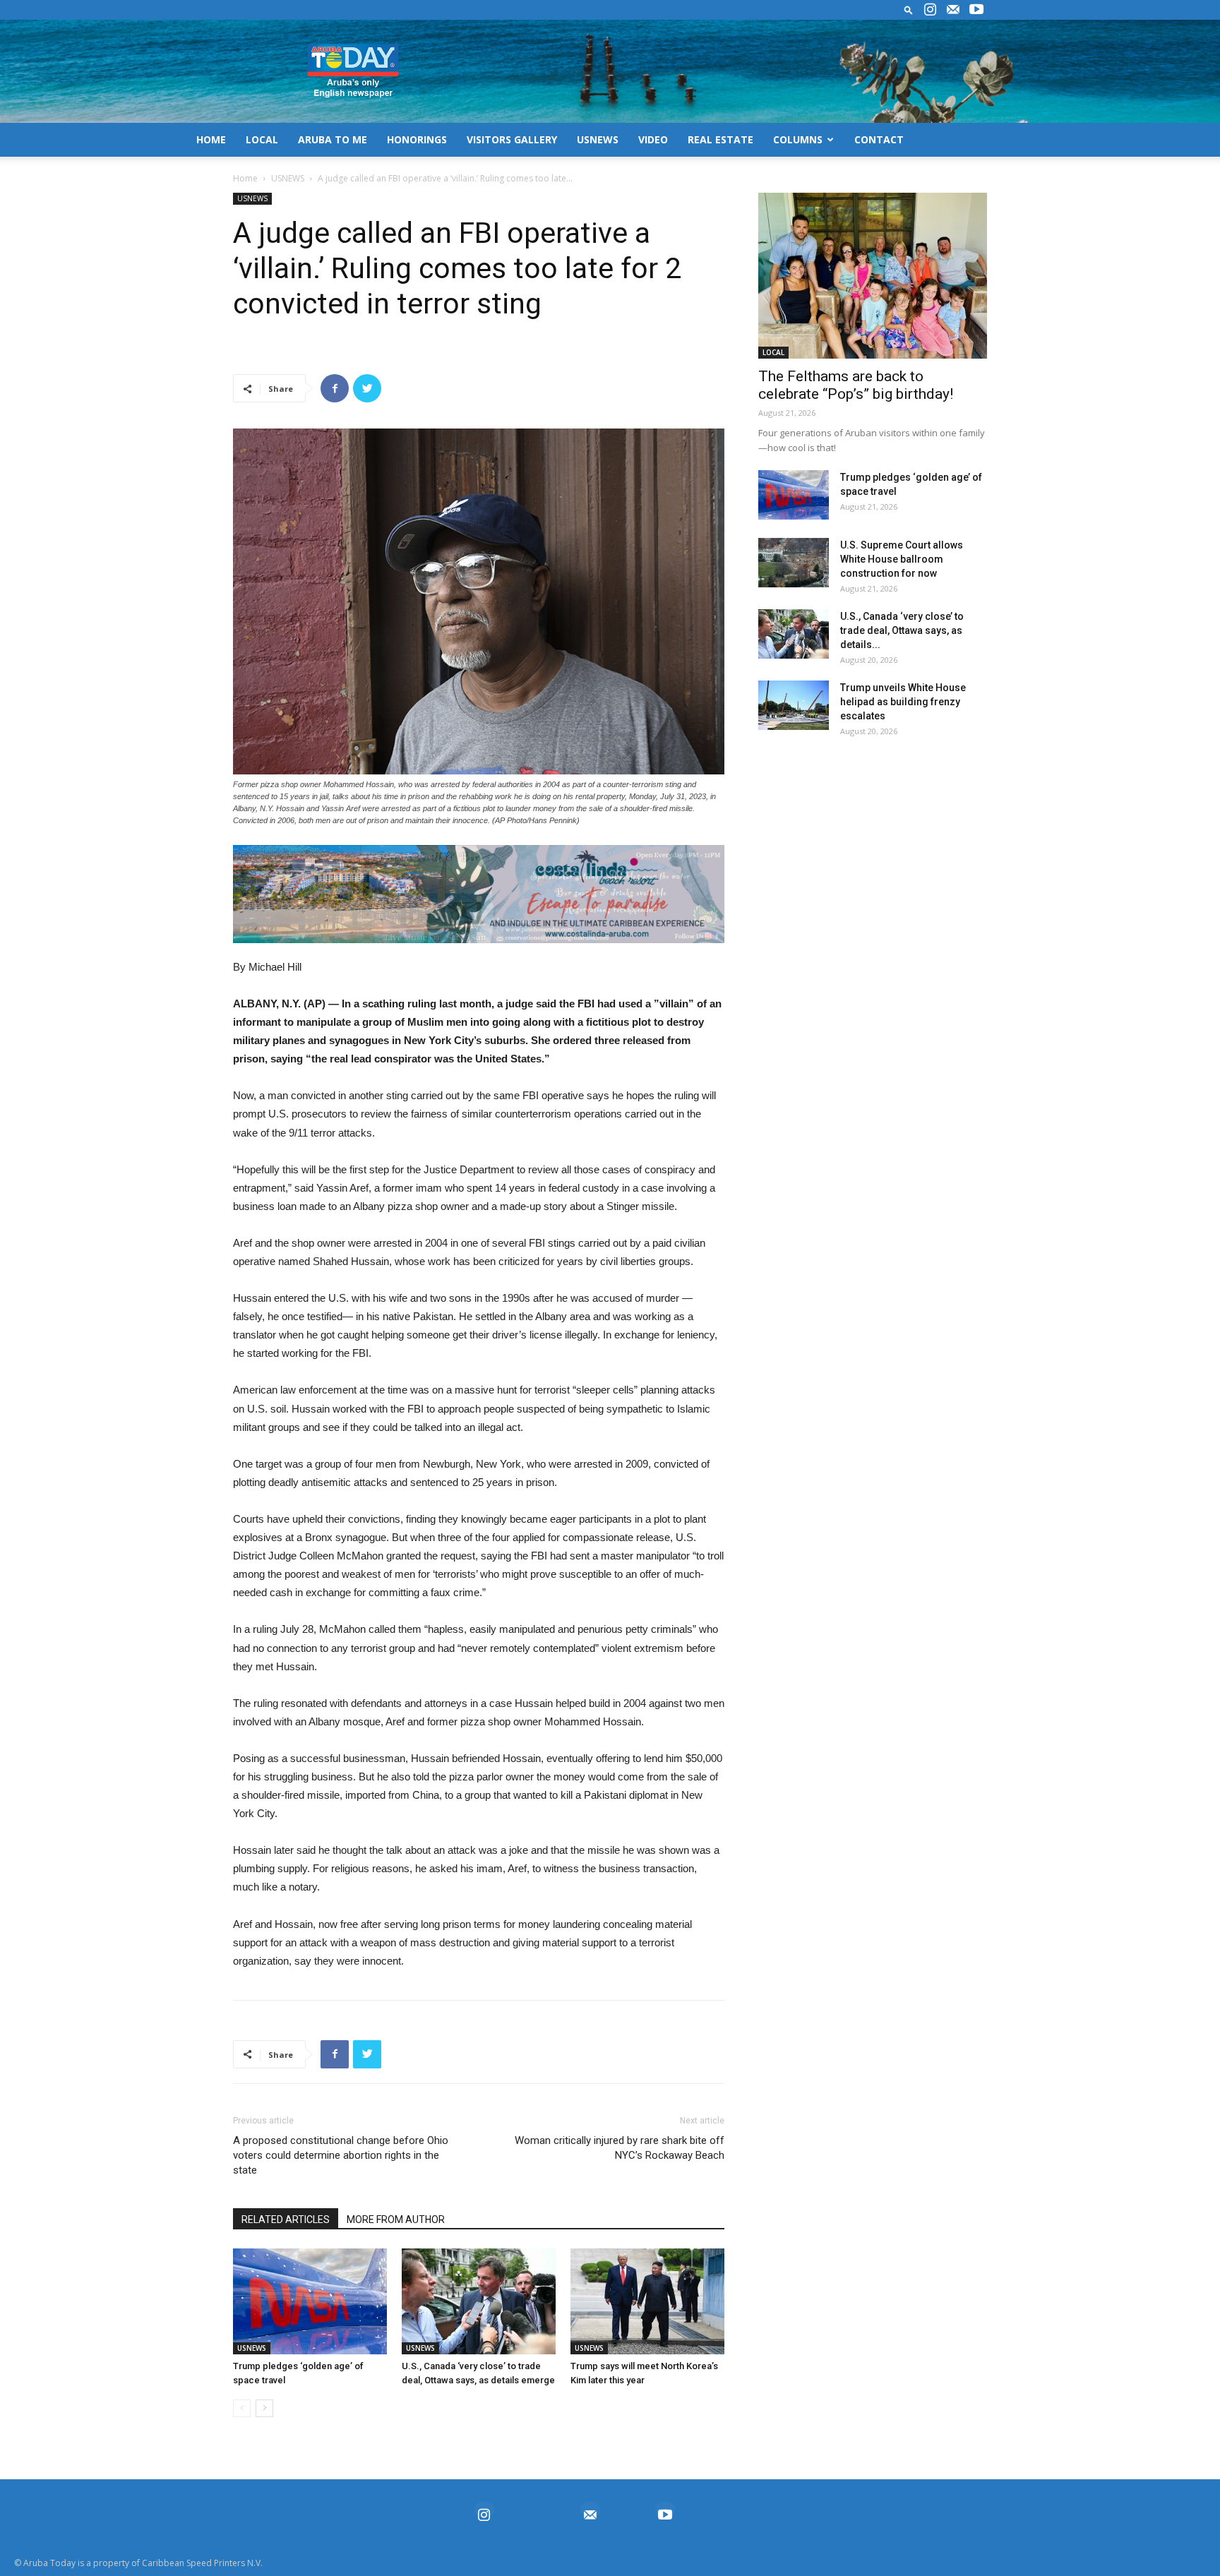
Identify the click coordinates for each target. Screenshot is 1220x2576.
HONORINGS (417, 139)
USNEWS (598, 139)
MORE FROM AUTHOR (396, 2219)
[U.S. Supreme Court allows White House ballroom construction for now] (794, 563)
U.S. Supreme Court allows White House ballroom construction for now (902, 559)
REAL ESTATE (720, 139)
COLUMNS (798, 139)
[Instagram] (930, 10)
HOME (211, 139)
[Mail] (953, 10)
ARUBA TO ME (333, 139)
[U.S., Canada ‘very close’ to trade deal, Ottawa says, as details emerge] (479, 2301)
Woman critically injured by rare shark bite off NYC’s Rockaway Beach (620, 2148)
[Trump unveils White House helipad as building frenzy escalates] (794, 705)
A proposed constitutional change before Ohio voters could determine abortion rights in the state (341, 2155)
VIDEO (653, 139)
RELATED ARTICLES (286, 2219)
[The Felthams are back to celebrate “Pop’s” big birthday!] (873, 276)
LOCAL (262, 139)
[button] (909, 10)
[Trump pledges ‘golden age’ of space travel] (310, 2301)
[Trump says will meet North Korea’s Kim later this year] (647, 2301)
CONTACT (879, 139)
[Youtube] (976, 10)
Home (245, 178)
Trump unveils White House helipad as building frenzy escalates (903, 702)
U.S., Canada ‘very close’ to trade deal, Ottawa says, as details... (902, 630)
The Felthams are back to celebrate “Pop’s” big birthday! (856, 385)
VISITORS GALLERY (512, 139)
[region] (479, 894)
